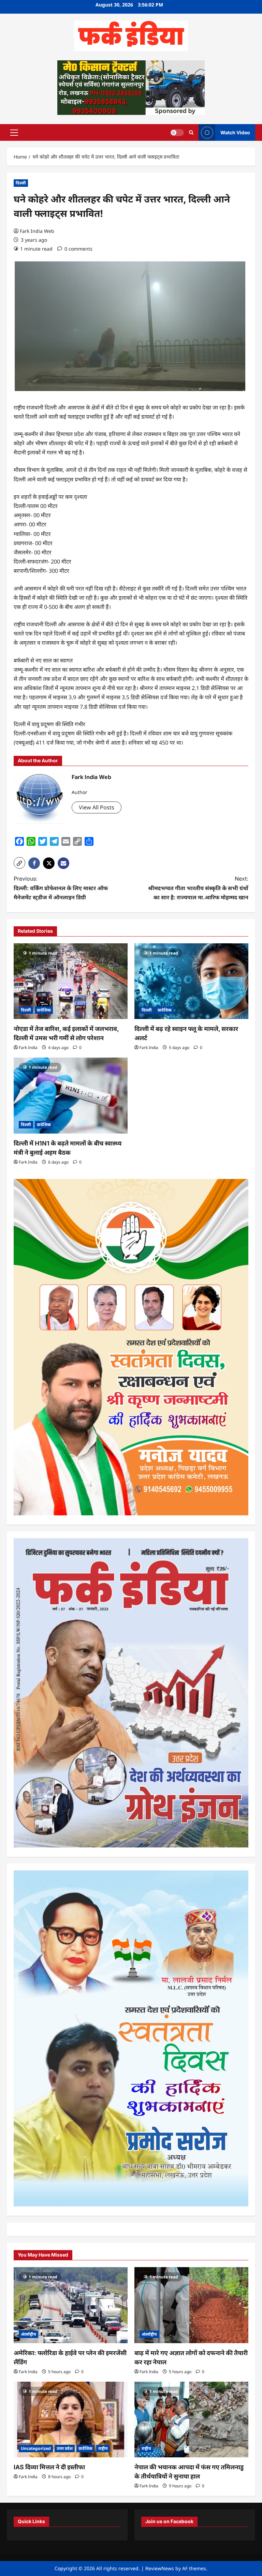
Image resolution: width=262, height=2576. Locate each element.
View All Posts (97, 807)
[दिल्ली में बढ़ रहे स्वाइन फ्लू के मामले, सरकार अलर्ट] (191, 981)
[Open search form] (191, 132)
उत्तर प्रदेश (65, 2448)
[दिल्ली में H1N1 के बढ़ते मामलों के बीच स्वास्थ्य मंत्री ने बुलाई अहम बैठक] (71, 1096)
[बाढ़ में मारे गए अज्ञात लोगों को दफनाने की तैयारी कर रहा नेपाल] (191, 2305)
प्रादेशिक (44, 1010)
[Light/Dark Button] (177, 132)
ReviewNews (160, 2568)
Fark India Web (37, 231)
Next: (198, 888)
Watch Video (235, 132)
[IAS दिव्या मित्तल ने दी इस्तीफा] (71, 2420)
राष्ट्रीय (103, 2448)
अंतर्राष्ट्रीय (28, 2334)
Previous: (61, 888)
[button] (14, 132)
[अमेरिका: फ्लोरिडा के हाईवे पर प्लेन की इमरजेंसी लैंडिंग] (71, 2305)
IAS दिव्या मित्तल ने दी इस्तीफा (49, 2467)
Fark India (28, 1047)
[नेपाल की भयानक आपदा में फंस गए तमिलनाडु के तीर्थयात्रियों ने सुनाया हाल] (191, 2420)
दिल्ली (21, 183)
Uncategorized (36, 2448)
